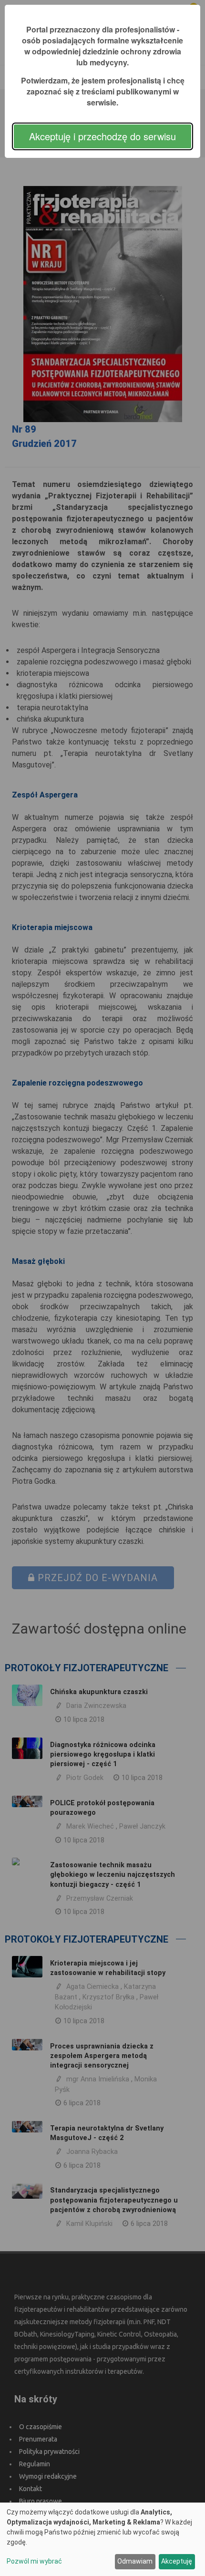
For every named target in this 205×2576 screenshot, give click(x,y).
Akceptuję (177, 2561)
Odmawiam (135, 2561)
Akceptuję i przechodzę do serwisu (102, 136)
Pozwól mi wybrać (34, 2561)
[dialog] (102, 2539)
